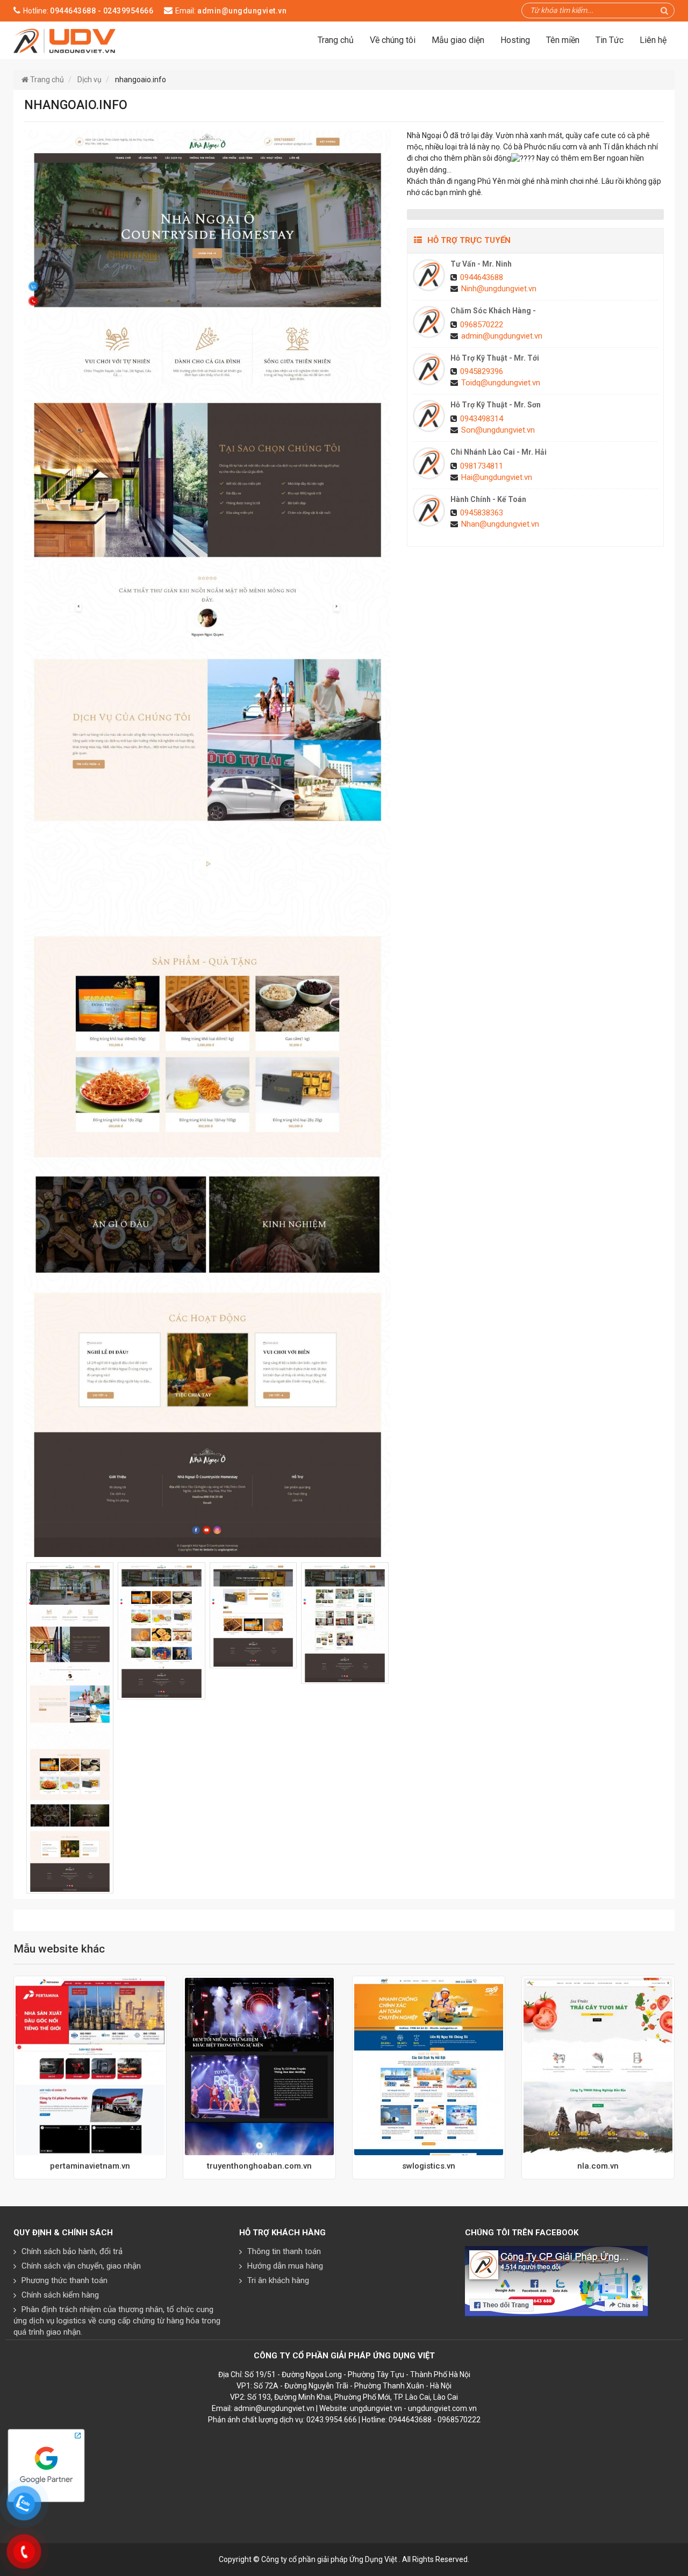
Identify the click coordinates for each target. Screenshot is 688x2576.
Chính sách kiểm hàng (60, 2295)
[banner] (65, 40)
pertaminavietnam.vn (90, 2166)
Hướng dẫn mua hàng (285, 2266)
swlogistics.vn (429, 2166)
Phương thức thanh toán (64, 2280)
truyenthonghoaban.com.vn (259, 2166)
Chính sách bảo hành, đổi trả (72, 2251)
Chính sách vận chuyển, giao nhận (81, 2266)
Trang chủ (336, 40)
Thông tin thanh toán (284, 2251)
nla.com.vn (598, 2166)
